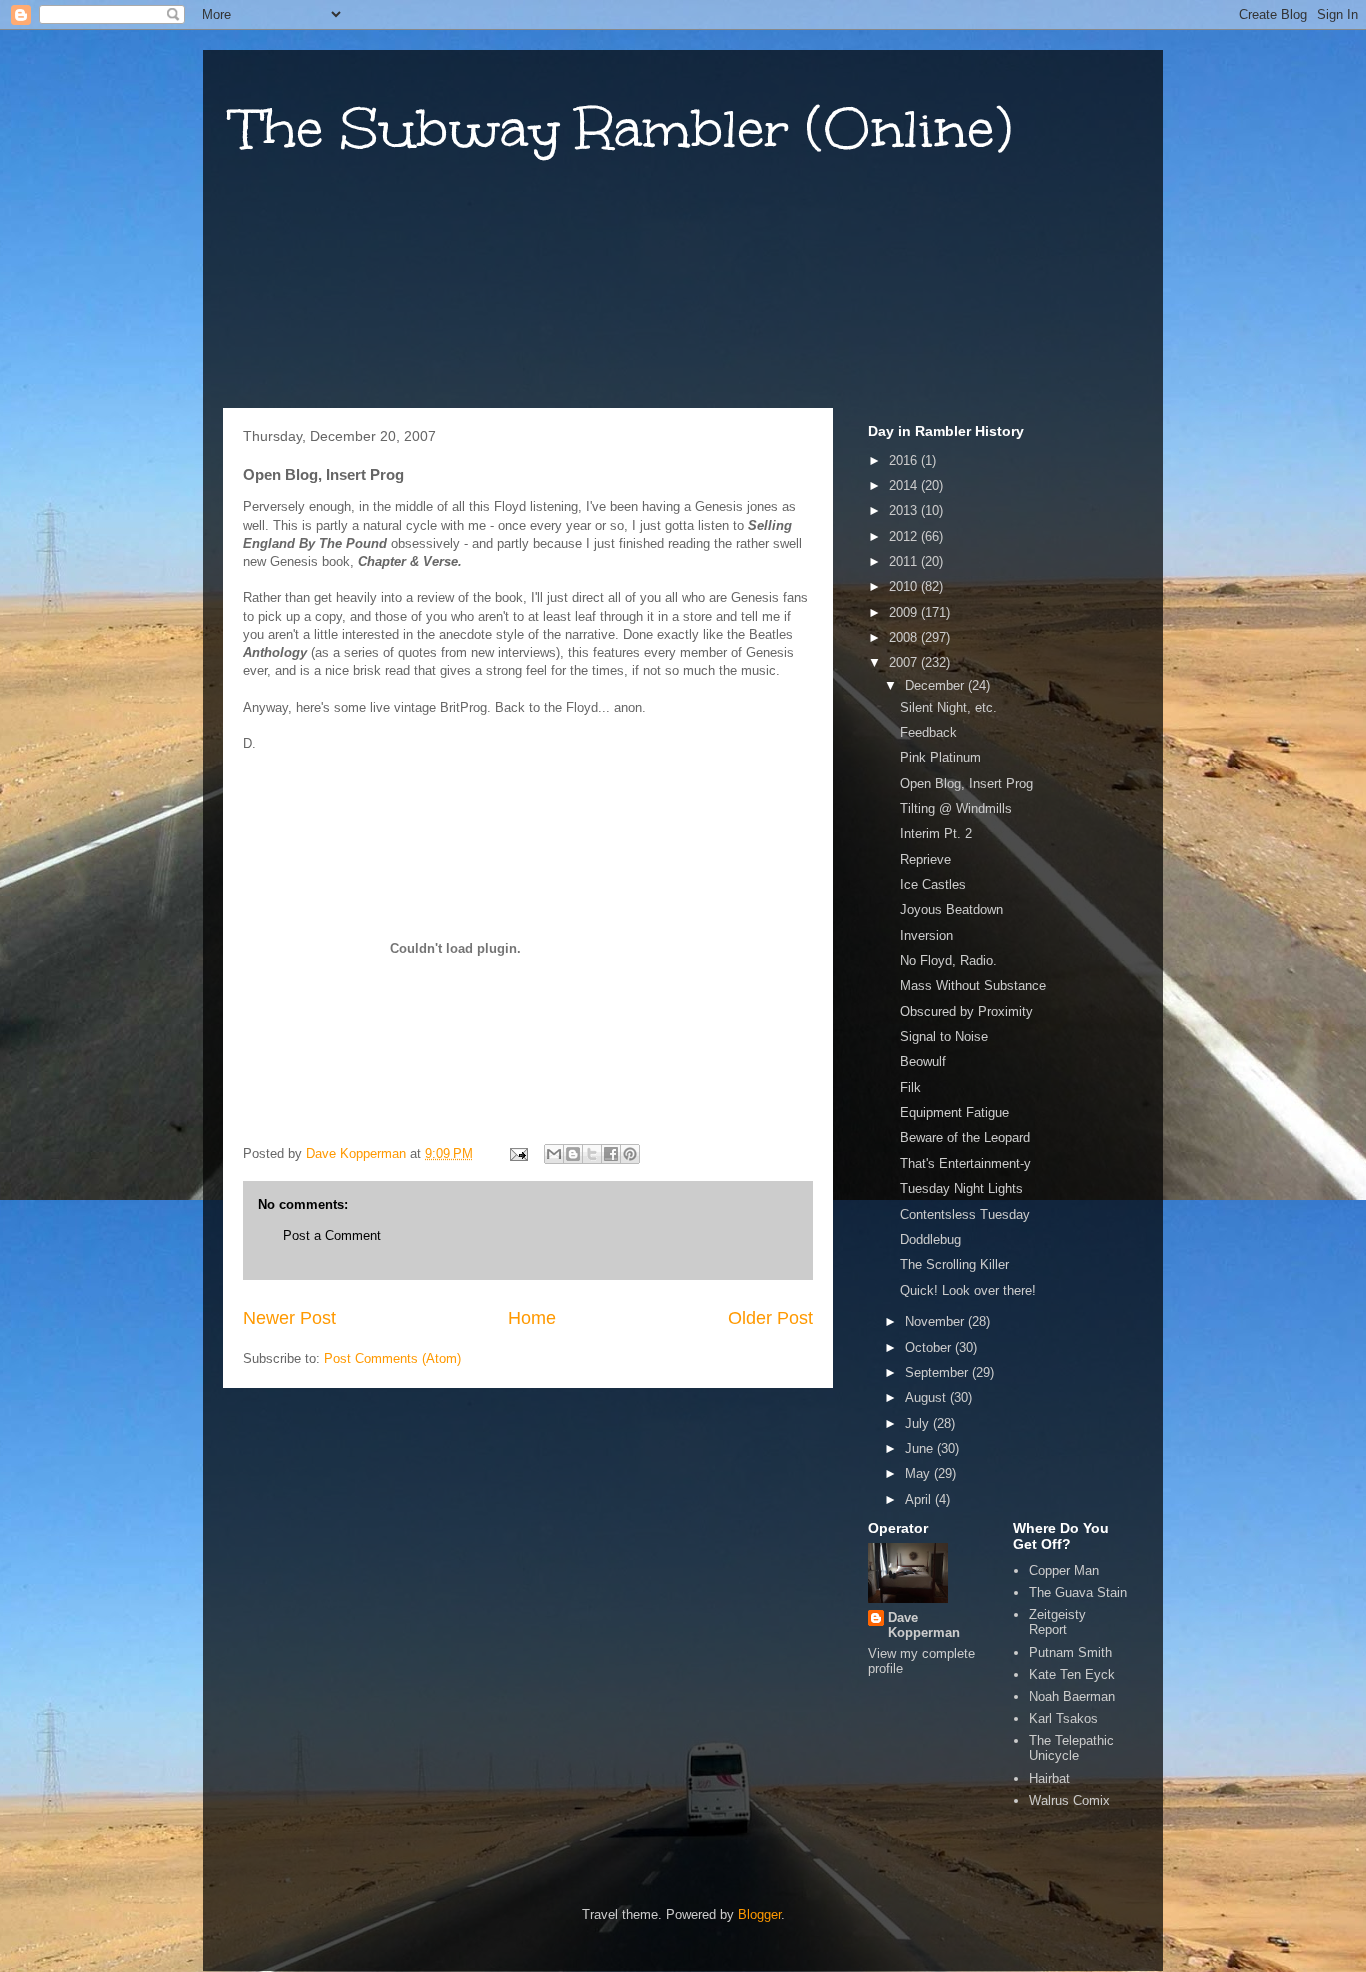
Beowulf (923, 1061)
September (938, 1372)
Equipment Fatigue (954, 1112)
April (920, 1499)
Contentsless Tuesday (965, 1214)
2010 (905, 586)
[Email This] (554, 1154)
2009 (905, 612)
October (930, 1347)
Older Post (770, 1318)
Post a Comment (332, 1235)
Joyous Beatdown (951, 909)
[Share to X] (592, 1154)
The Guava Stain (1078, 1592)
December (936, 685)
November (936, 1321)
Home (532, 1318)
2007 (905, 662)
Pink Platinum (940, 757)
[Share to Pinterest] (630, 1154)
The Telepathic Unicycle (1071, 1748)
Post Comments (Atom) (392, 1358)
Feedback (928, 732)
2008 (905, 637)
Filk (910, 1087)
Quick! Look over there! (968, 1290)
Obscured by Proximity (966, 1011)
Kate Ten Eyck (1072, 1674)
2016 (905, 460)
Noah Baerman (1072, 1696)
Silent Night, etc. (948, 707)
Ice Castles (933, 884)
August (927, 1397)
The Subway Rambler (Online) (622, 128)
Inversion (926, 935)
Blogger (759, 1914)
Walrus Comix (1069, 1800)
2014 (905, 485)
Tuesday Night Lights (961, 1188)
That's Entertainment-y (965, 1163)
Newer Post (289, 1318)
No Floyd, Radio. (948, 960)
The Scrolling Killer (954, 1264)
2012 (905, 536)
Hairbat (1049, 1778)
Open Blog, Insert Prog (966, 783)
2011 (905, 561)
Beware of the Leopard (965, 1137)
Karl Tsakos (1063, 1718)
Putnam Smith (1070, 1652)
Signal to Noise (944, 1036)
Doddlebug (930, 1239)
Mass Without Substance (973, 985)
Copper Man (1064, 1570)
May (919, 1473)
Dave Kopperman (924, 1625)
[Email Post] (517, 1153)
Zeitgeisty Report (1057, 1622)
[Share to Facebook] (611, 1154)
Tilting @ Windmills (956, 808)
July (919, 1423)
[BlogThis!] (573, 1154)
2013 (905, 510)
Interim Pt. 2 (936, 833)
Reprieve (925, 859)
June (921, 1448)
